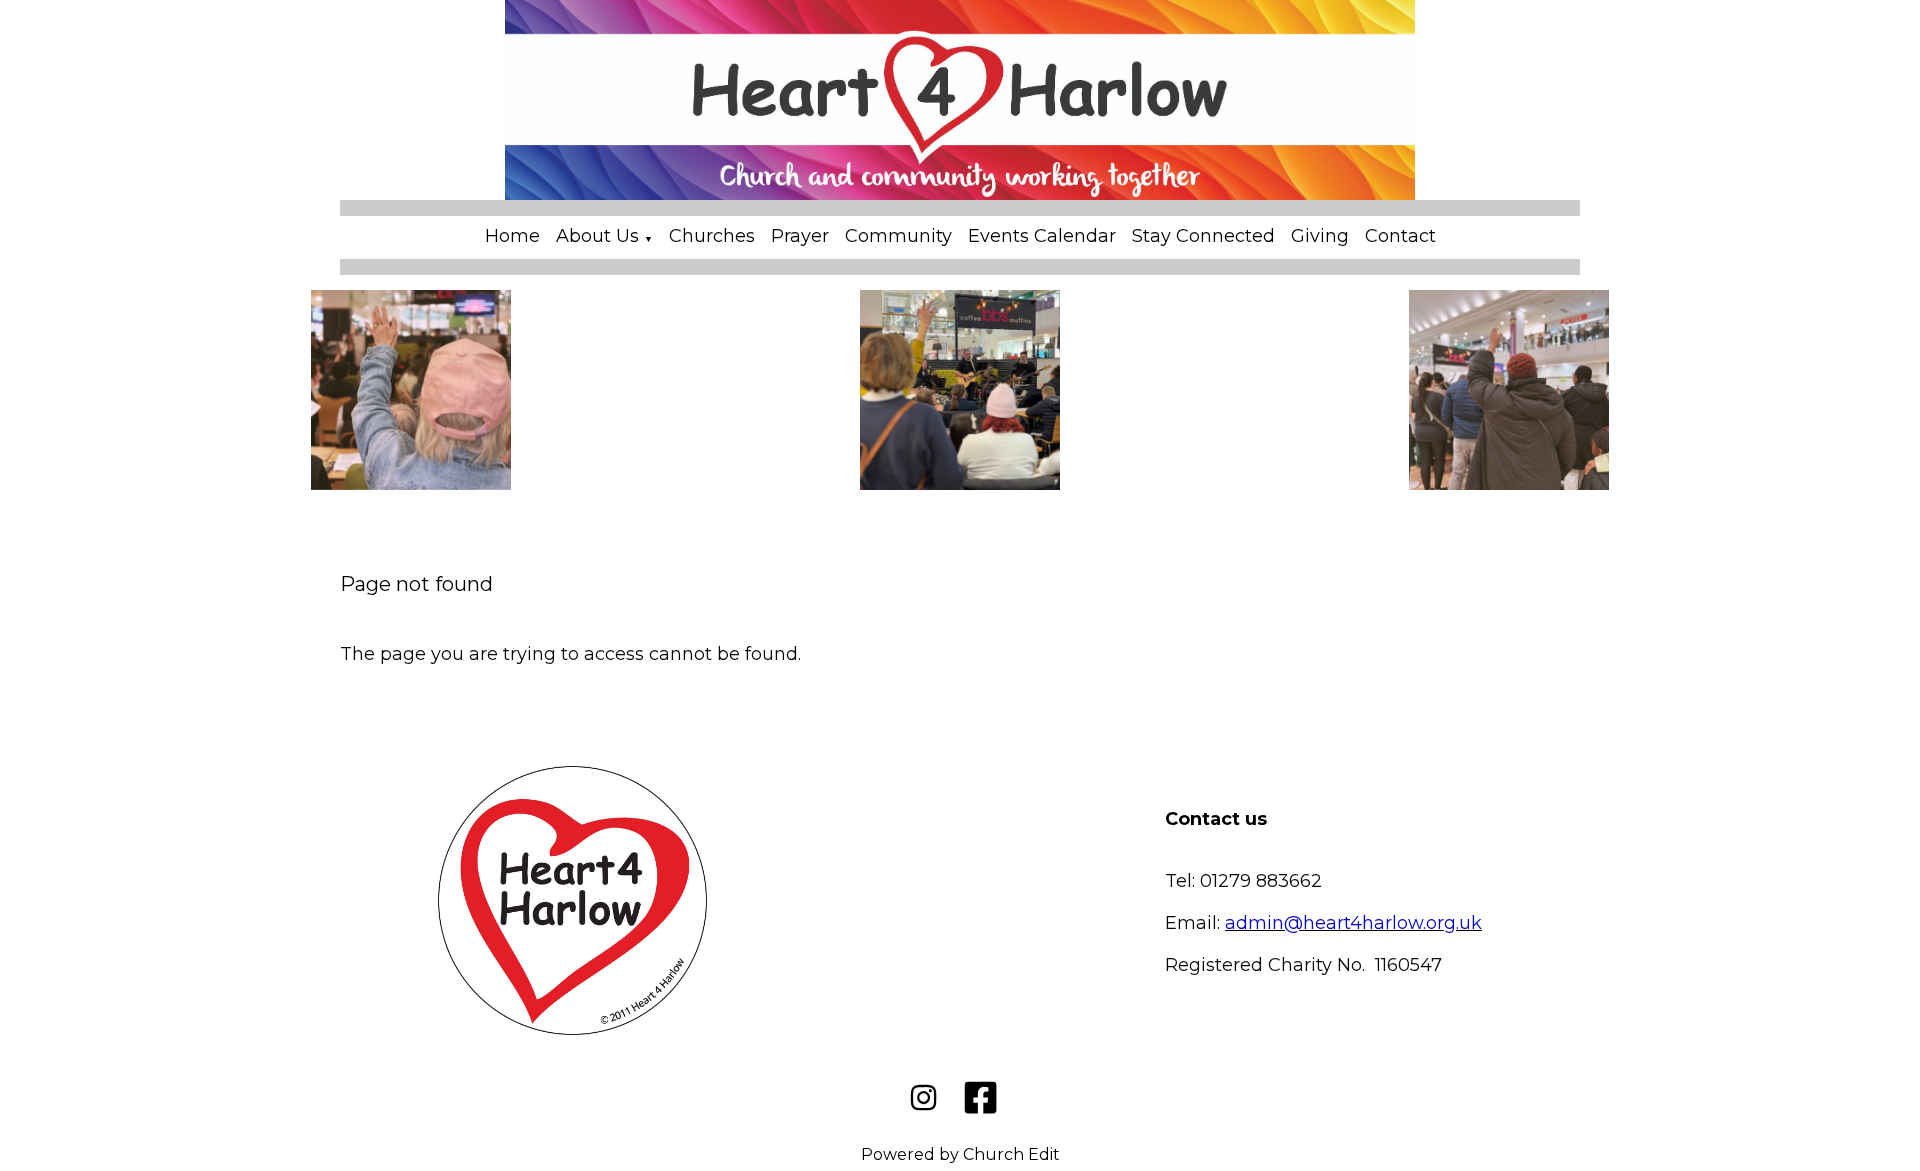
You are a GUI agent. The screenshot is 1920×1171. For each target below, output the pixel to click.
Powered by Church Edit (960, 1154)
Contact (1400, 236)
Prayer (800, 236)
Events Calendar (1042, 236)
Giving (1320, 236)
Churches (712, 236)
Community (898, 236)
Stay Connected (1203, 236)
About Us (597, 236)
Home (512, 236)
